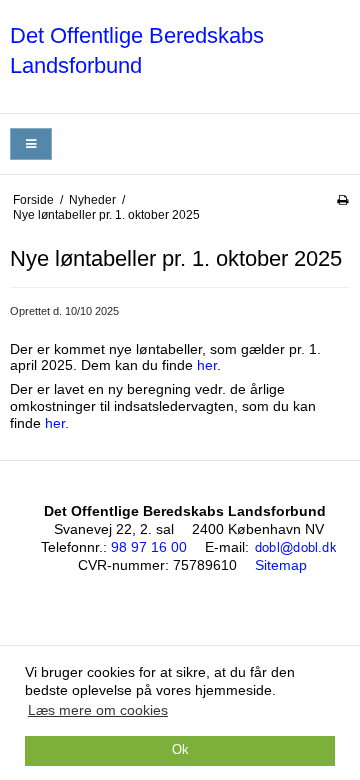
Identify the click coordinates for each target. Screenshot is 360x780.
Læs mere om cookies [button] (98, 710)
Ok (180, 750)
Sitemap (281, 565)
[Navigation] (31, 144)
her (207, 365)
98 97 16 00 (149, 547)
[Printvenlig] (342, 200)
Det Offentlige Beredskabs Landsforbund (137, 50)
